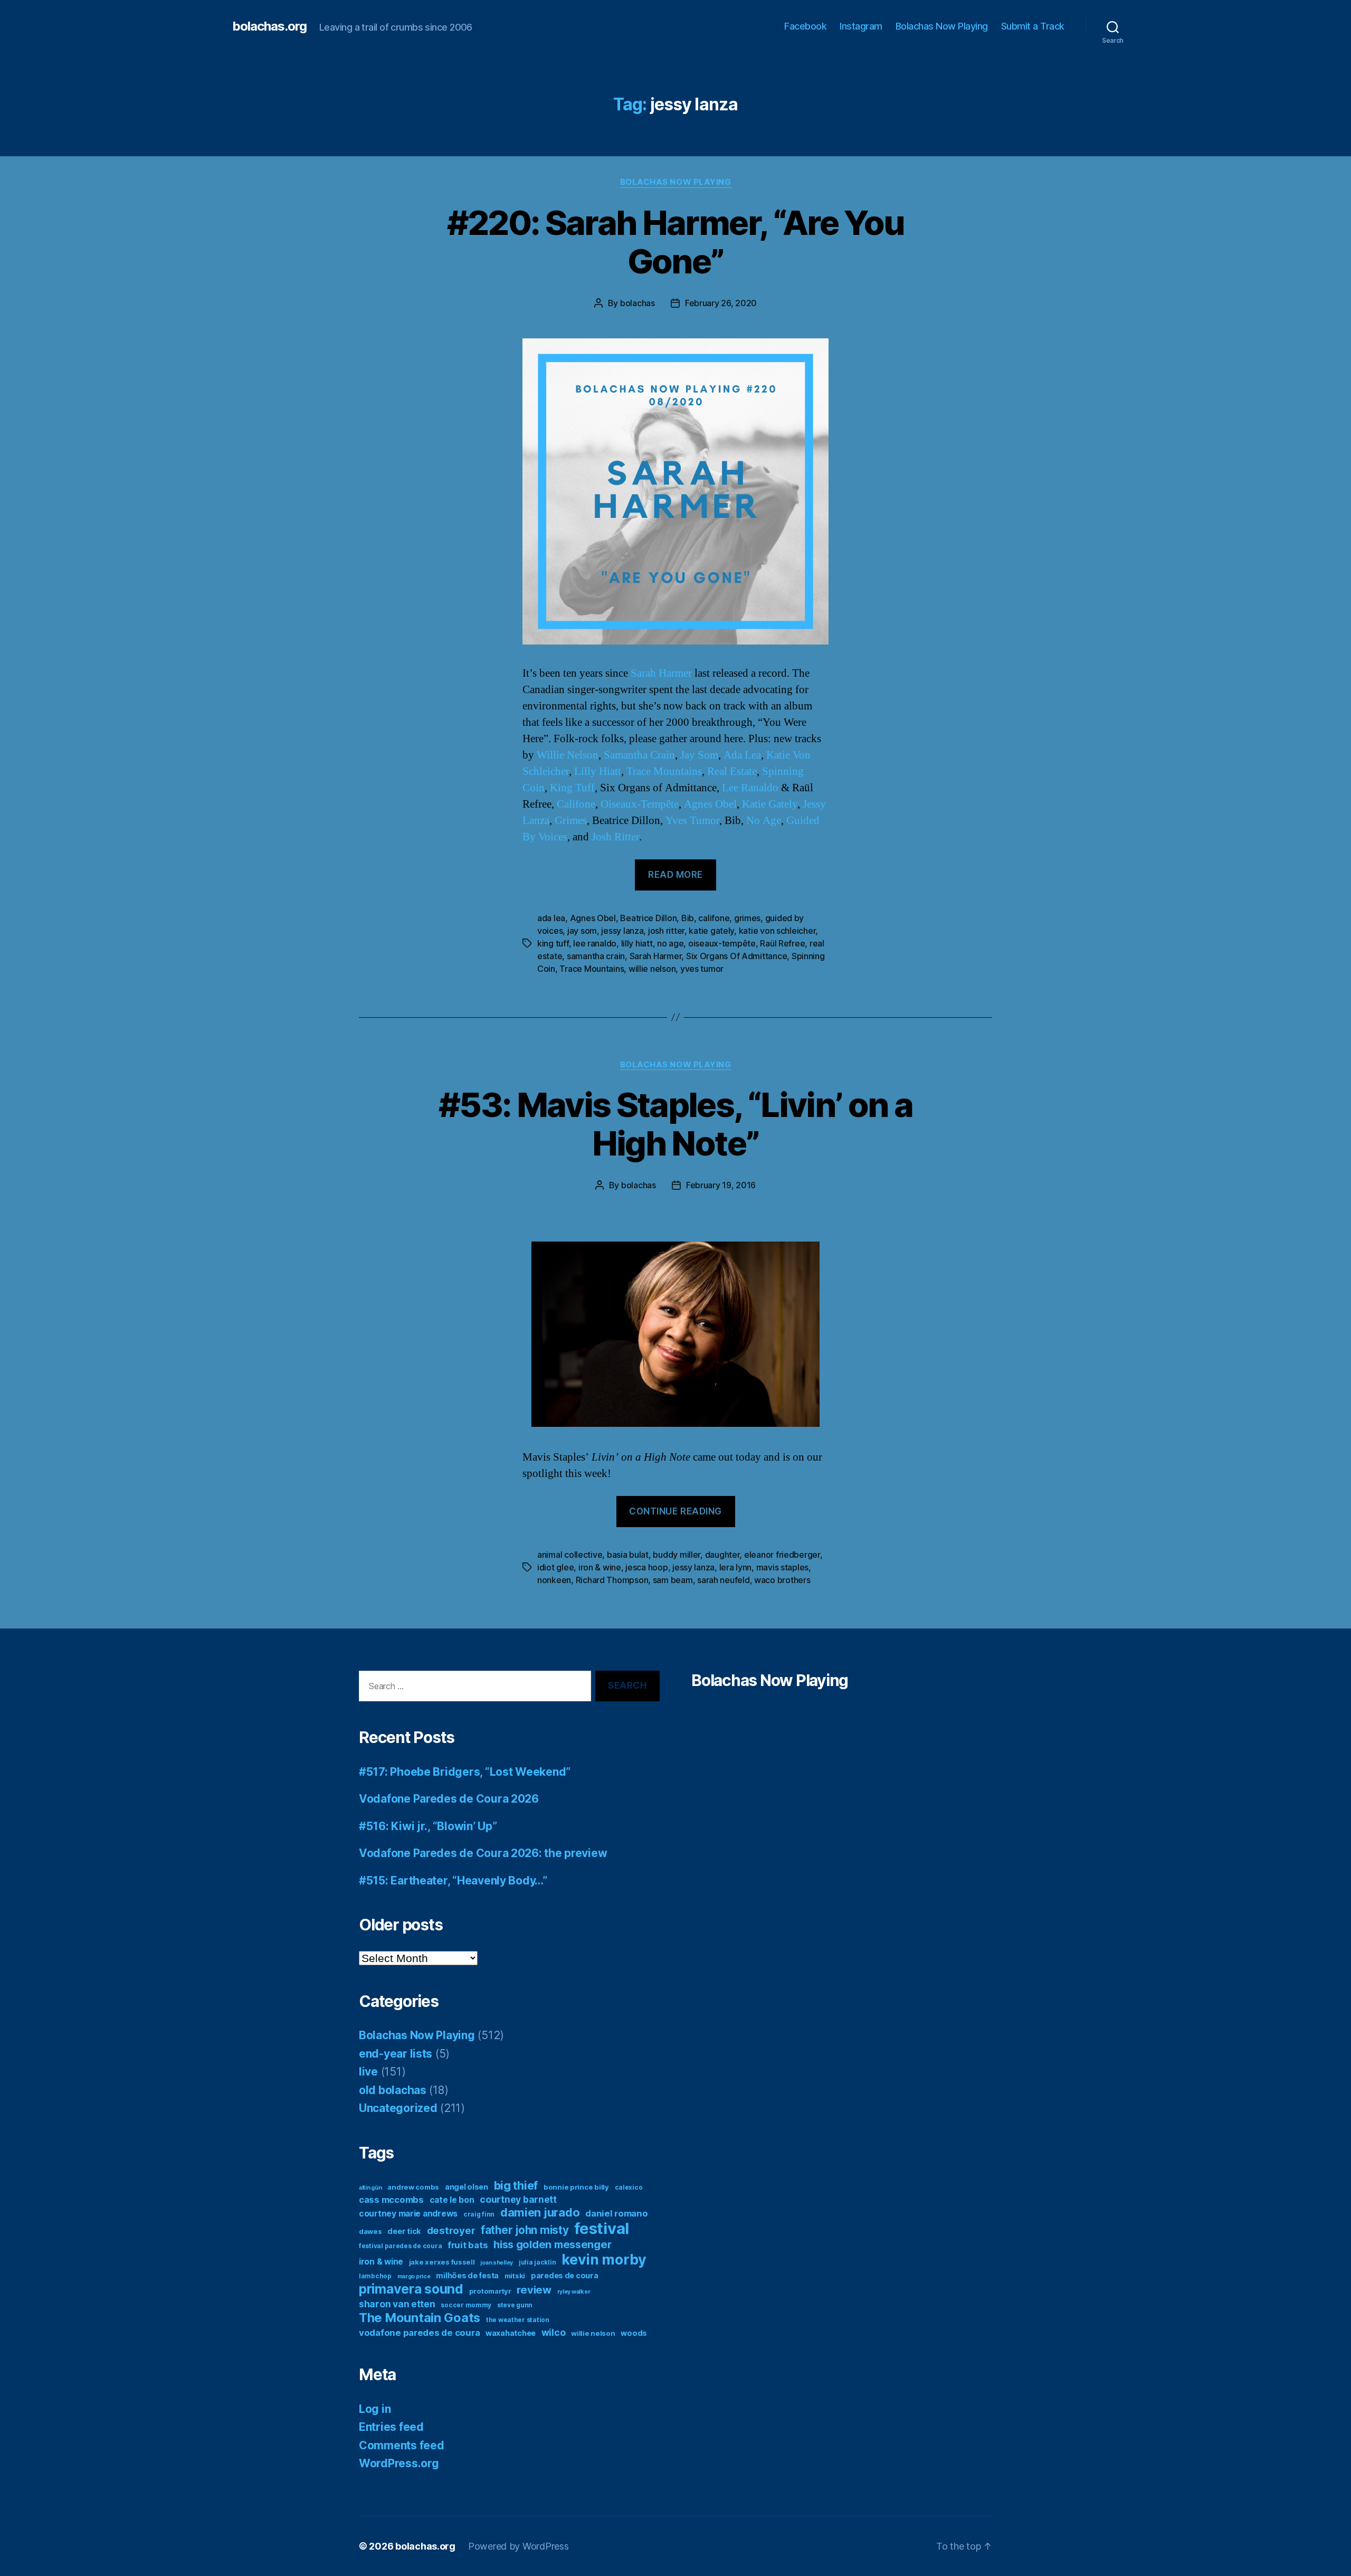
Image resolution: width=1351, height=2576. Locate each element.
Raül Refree (782, 943)
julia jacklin (537, 2262)
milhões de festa (467, 2275)
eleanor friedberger (782, 1555)
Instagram (861, 26)
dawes (370, 2231)
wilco (554, 2332)
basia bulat (628, 1555)
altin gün (370, 2188)
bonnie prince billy (576, 2187)
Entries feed (391, 2427)
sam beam (673, 1580)
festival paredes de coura (400, 2246)
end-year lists (396, 2054)
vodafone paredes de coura (419, 2333)
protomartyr (490, 2291)
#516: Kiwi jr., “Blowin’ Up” (428, 1826)
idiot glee (555, 1567)
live (368, 2072)
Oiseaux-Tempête (640, 804)
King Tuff (572, 788)
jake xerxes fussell (442, 2262)
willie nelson (652, 969)
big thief (516, 2185)
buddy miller (677, 1555)
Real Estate (732, 771)
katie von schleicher (777, 931)
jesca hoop (646, 1567)
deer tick (404, 2231)
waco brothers (782, 1580)
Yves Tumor (692, 821)
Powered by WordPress (518, 2546)
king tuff (553, 943)
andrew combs (413, 2187)
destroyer (451, 2231)
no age (670, 943)
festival (602, 2228)
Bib (688, 918)
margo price (414, 2276)
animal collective (570, 1555)
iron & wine (600, 1567)
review (534, 2290)
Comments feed (402, 2445)
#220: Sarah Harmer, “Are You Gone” (676, 242)
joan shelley (497, 2263)
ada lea (551, 918)
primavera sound (411, 2289)
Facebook (805, 26)
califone (714, 918)
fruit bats (468, 2245)
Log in (375, 2409)
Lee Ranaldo (750, 788)
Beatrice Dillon (648, 918)
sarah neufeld (724, 1580)
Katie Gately (770, 804)
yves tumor (702, 969)
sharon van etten (397, 2304)
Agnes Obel (710, 804)
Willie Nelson (568, 755)
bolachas (638, 303)
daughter (722, 1555)
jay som (582, 931)
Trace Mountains (664, 771)
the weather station (518, 2320)
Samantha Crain (639, 755)
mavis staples (783, 1567)
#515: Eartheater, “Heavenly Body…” (453, 1881)
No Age (764, 821)
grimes (747, 918)
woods (634, 2333)
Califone (576, 804)
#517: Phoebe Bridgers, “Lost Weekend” (465, 1772)
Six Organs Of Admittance (737, 956)
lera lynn (736, 1567)
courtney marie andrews (408, 2214)
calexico (629, 2187)
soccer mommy (466, 2305)
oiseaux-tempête (722, 943)
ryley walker (574, 2292)
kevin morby (604, 2259)
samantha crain (596, 956)
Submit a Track (1033, 26)
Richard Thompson (612, 1580)
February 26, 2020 (721, 303)
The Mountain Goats (420, 2318)
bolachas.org (269, 26)
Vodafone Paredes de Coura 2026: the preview (483, 1853)
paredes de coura (565, 2275)
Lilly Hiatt (598, 771)
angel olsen (467, 2187)
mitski (515, 2276)
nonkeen (554, 1580)
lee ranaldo (595, 943)
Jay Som (699, 755)
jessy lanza (622, 931)
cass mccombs (391, 2200)
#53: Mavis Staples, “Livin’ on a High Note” (675, 1124)
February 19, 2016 (721, 1185)
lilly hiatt (637, 943)
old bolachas (393, 2090)
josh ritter (666, 931)
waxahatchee (511, 2333)
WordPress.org (399, 2463)
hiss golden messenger (552, 2244)
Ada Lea (742, 755)
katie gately (711, 931)
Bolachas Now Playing (942, 26)
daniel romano (617, 2213)
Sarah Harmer (661, 673)
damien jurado (540, 2212)
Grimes (571, 821)
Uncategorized (398, 2108)
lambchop (375, 2276)
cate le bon (452, 2200)
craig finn (479, 2214)
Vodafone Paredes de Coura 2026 (449, 1799)
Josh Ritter (615, 837)
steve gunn (515, 2305)
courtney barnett (518, 2199)
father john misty (525, 2230)
